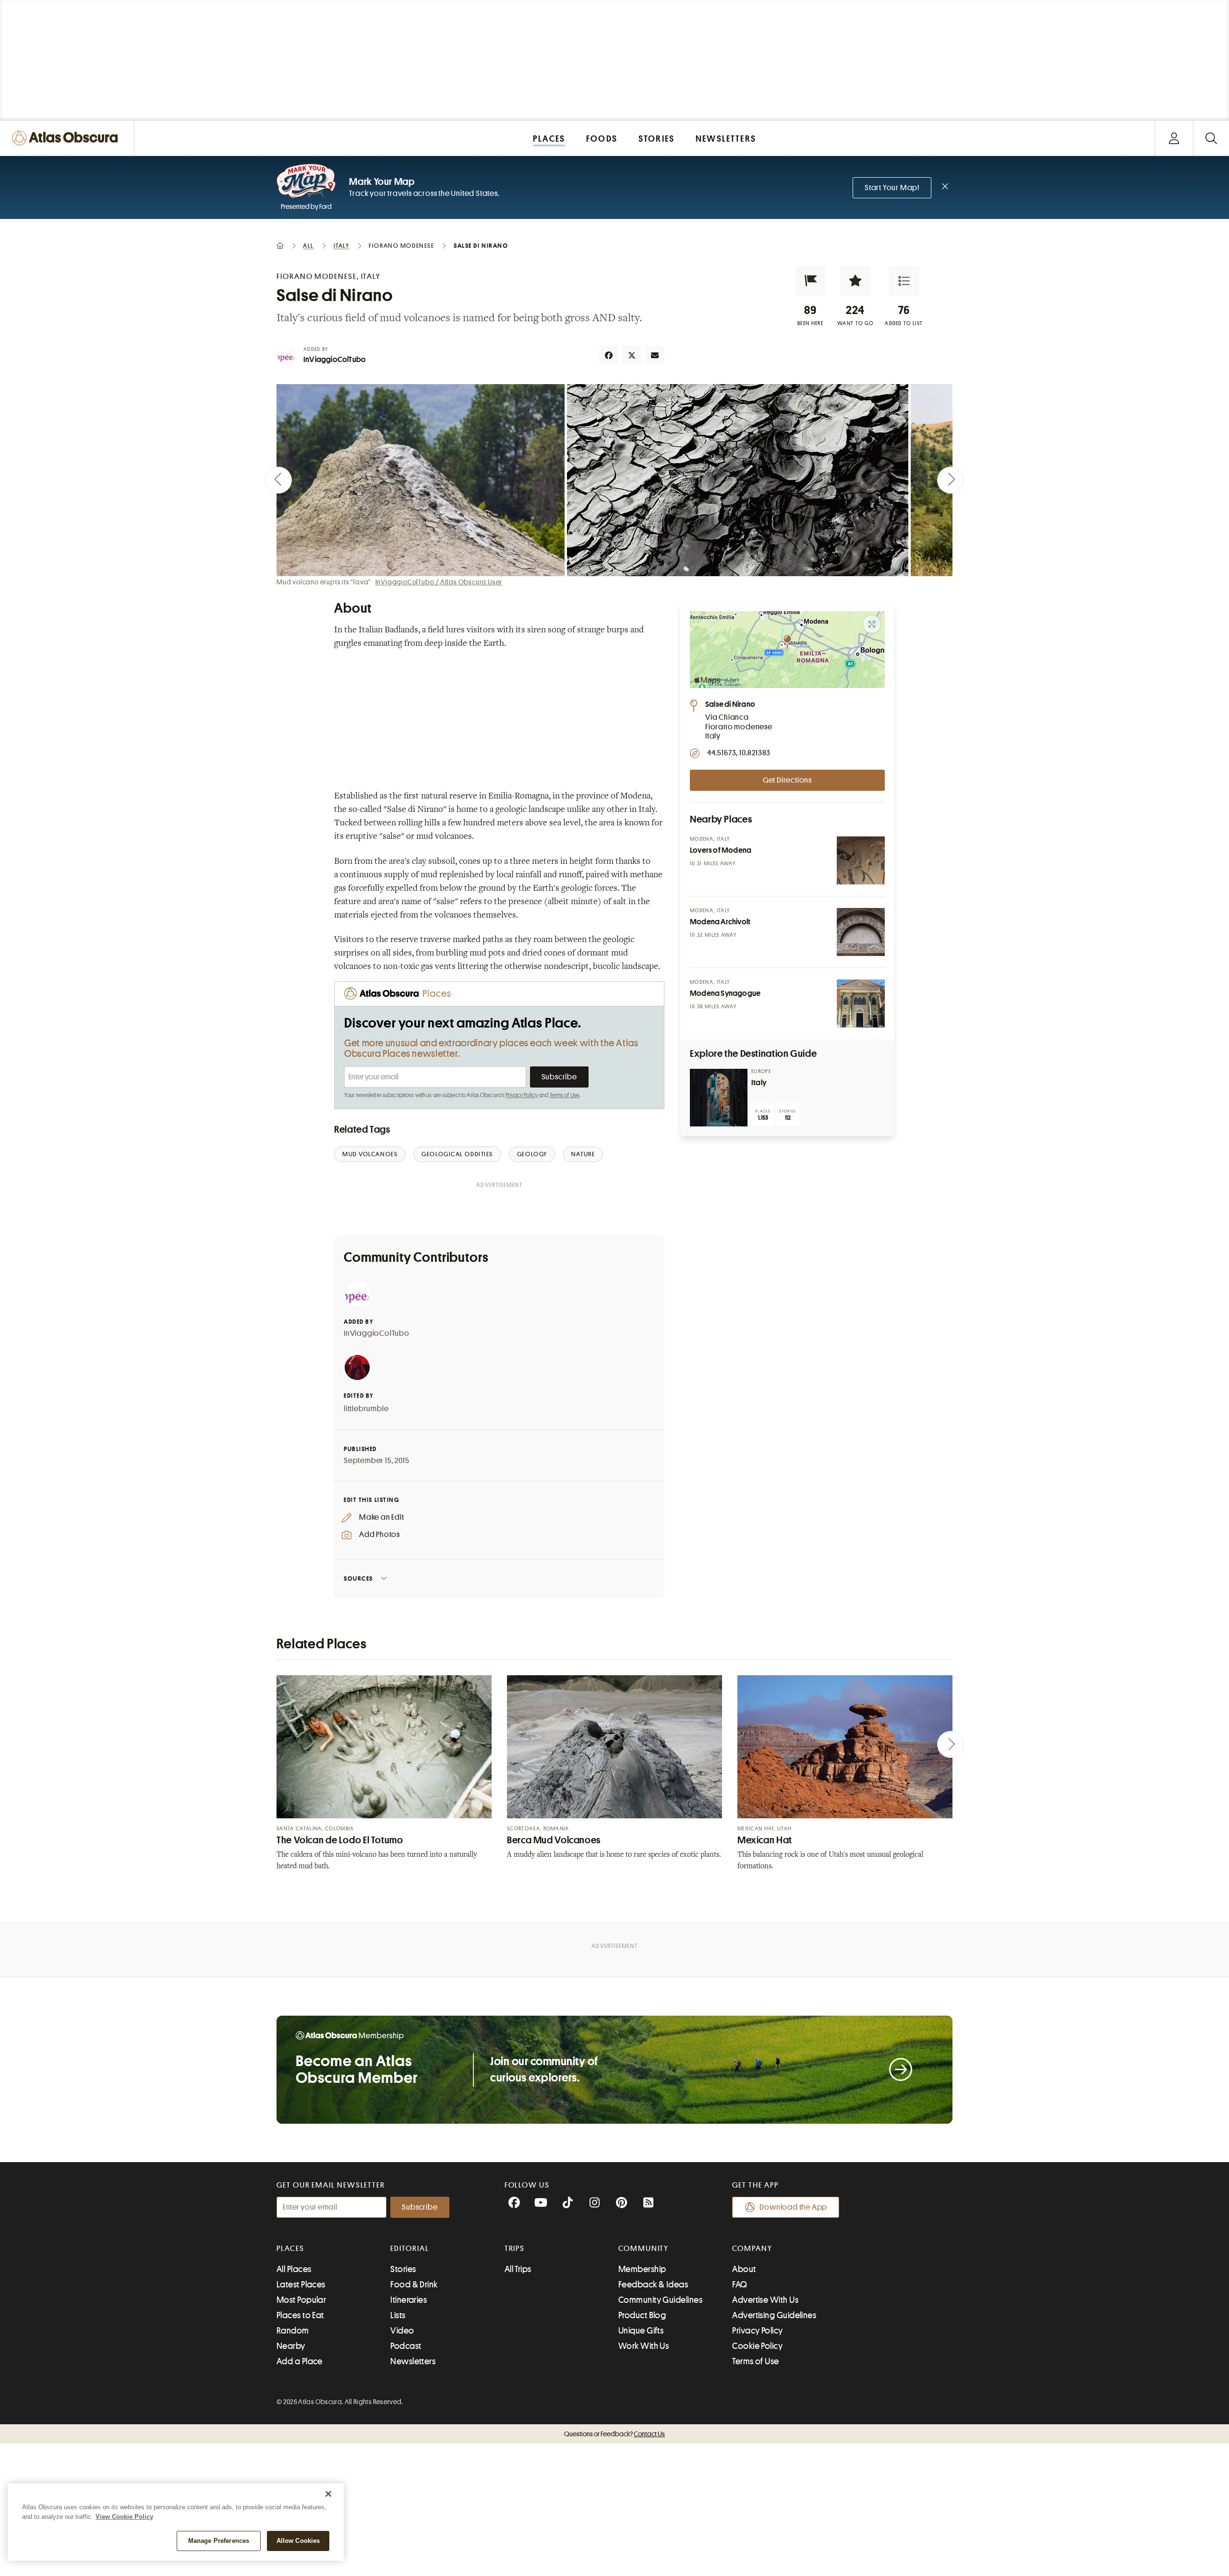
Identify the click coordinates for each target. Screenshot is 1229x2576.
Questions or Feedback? (614, 2434)
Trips (515, 2249)
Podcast (406, 2346)
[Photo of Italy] (719, 1098)
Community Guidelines (660, 2300)
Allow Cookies (298, 2541)
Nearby (291, 2346)
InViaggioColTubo (335, 360)
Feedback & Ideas (653, 2285)
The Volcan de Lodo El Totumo (340, 1840)
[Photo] (861, 860)
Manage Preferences (219, 2541)
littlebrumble (366, 1409)
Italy (759, 1083)
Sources (358, 1578)
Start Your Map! (892, 188)
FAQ (740, 2285)
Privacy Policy (522, 1095)
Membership (642, 2269)
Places (290, 2249)
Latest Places (301, 2285)
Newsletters (413, 2361)
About (744, 2269)
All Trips (518, 2269)
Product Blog (642, 2315)
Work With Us (644, 2346)
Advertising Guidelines (774, 2315)
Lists (398, 2315)
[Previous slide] (278, 480)
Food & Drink (414, 2285)
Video (402, 2331)
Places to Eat (300, 2315)
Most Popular (301, 2300)
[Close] (328, 2494)
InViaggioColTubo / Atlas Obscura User (439, 582)
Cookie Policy (757, 2346)
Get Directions (787, 780)
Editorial (410, 2249)
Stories (403, 2269)
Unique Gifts (641, 2331)
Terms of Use (565, 1095)
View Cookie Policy (124, 2517)
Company (752, 2249)
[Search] (1211, 138)
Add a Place (300, 2361)
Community (644, 2249)
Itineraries (409, 2300)
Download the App (793, 2207)
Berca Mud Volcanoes (554, 1840)
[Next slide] (951, 480)
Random (293, 2331)
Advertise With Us (765, 2300)
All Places (294, 2269)
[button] (810, 281)
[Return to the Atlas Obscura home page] (67, 138)
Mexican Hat (765, 1840)
